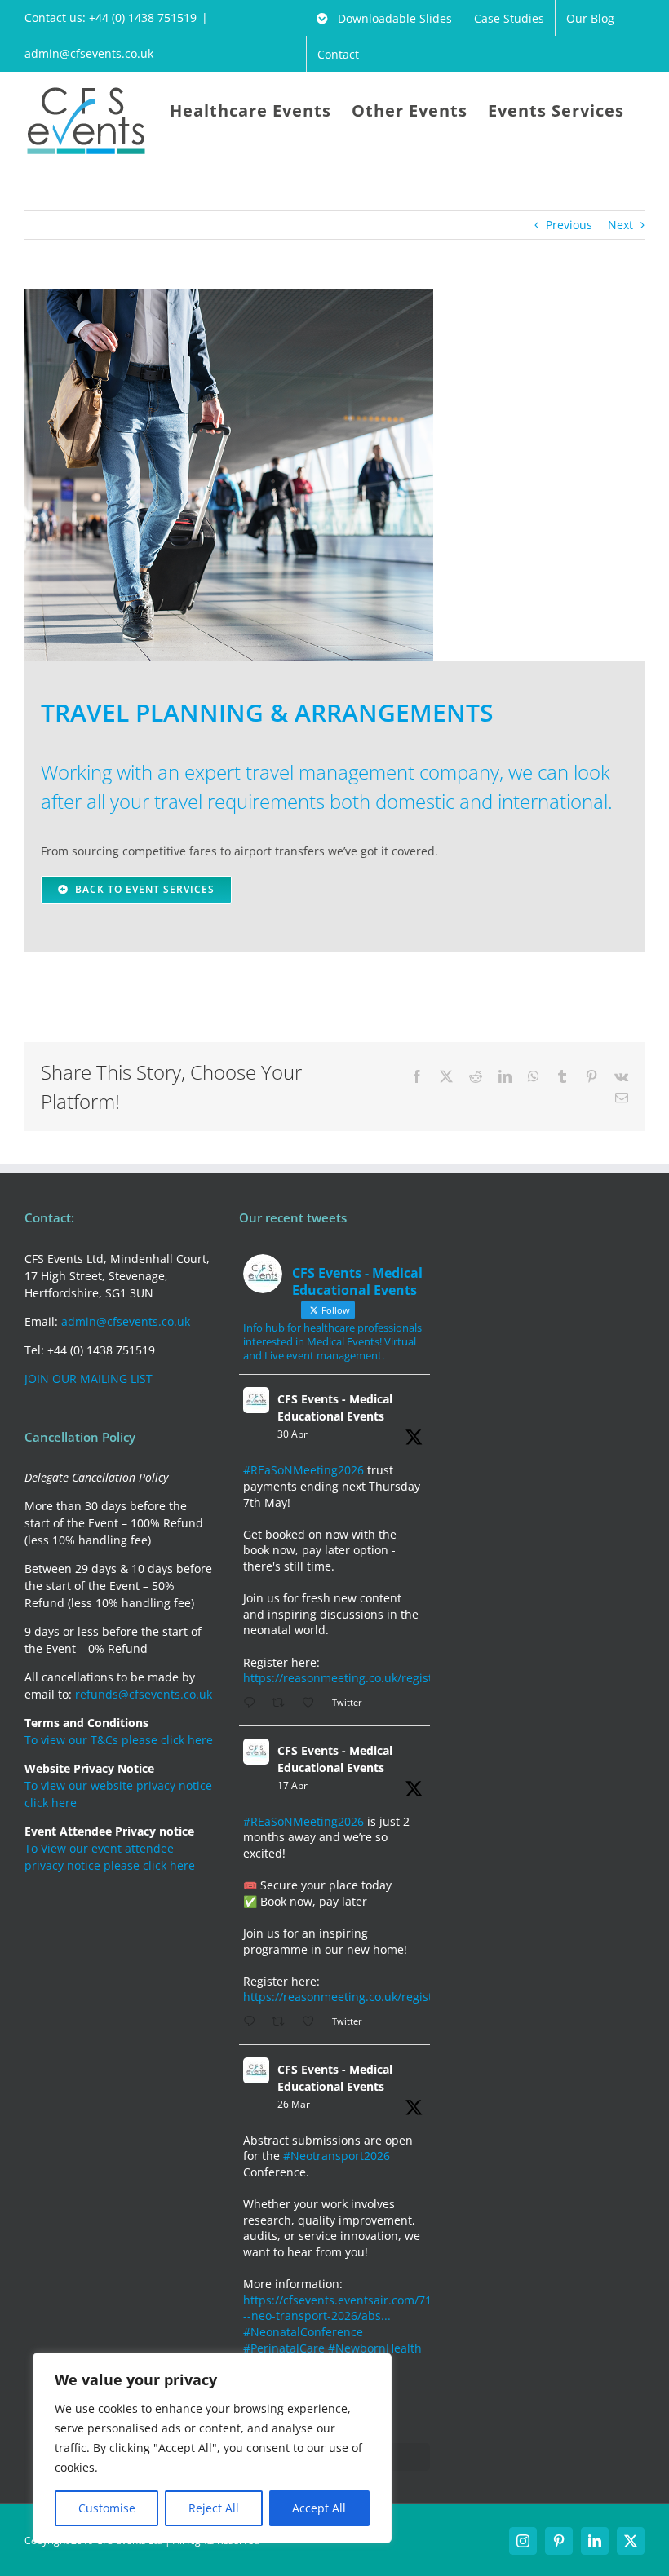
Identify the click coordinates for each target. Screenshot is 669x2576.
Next (620, 225)
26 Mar (294, 2104)
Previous (569, 225)
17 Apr (292, 1785)
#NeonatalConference (303, 2332)
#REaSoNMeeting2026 (303, 1470)
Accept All (319, 2508)
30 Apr (292, 1434)
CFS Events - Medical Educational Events (335, 1407)
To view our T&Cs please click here (119, 1740)
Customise (107, 2508)
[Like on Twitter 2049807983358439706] (313, 1703)
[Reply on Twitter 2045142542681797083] (253, 2022)
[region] (212, 2448)
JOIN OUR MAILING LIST (89, 1379)
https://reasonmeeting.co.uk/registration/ (356, 1678)
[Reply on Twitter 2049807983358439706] (253, 1703)
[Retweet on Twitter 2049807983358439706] (283, 1703)
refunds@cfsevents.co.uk (144, 1694)
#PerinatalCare (284, 2348)
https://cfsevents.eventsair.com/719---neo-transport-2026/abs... (343, 2308)
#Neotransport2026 (337, 2156)
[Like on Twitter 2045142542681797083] (313, 2022)
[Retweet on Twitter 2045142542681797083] (283, 2022)
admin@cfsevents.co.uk (89, 53)
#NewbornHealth (375, 2348)
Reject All (214, 2508)
